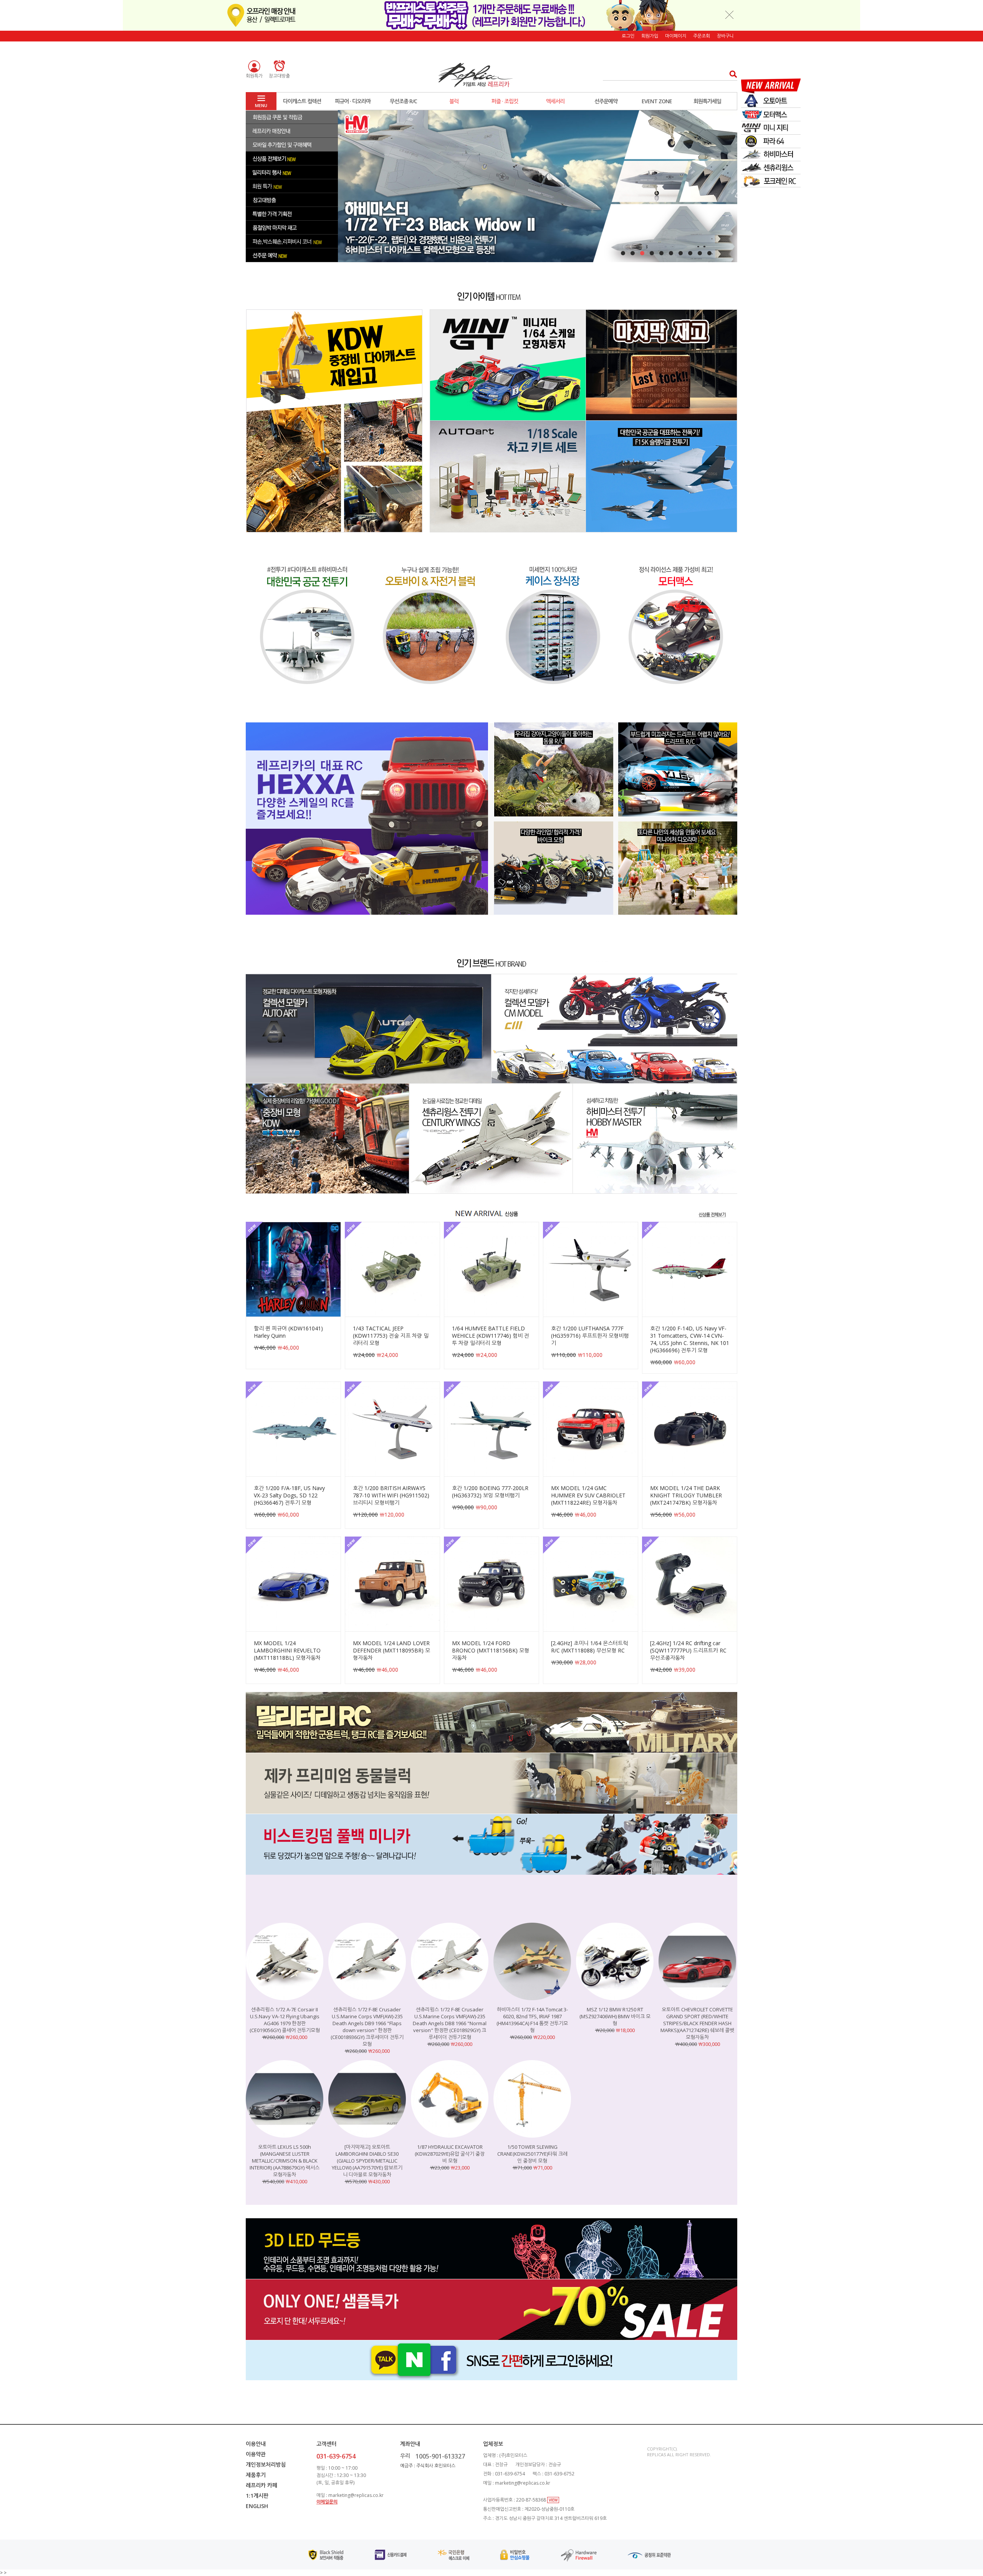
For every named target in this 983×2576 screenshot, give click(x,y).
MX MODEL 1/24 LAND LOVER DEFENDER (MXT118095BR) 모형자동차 (391, 1650)
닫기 (730, 15)
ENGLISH (257, 2506)
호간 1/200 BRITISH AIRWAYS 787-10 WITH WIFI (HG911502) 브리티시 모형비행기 (391, 1495)
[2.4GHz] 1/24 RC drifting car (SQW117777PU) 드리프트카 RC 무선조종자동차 (688, 1650)
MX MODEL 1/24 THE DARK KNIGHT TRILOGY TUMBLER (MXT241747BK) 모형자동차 (686, 1495)
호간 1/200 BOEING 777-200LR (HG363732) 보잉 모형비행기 (490, 1492)
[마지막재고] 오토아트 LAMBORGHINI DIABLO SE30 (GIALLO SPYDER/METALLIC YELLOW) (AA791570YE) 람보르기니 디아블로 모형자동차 (367, 2161)
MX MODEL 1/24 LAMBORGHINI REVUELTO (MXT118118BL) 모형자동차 (287, 1650)
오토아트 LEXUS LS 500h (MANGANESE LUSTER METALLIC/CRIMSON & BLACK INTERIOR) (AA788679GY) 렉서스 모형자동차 (285, 2161)
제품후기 (256, 2475)
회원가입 (650, 36)
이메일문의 (327, 2502)
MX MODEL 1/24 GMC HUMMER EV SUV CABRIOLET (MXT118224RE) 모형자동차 (588, 1495)
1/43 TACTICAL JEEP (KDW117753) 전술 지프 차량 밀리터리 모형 (391, 1336)
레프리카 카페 (261, 2485)
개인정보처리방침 (266, 2464)
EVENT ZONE (657, 101)
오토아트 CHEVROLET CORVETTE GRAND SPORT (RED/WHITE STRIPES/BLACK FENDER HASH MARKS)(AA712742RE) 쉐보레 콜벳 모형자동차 (697, 2023)
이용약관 (256, 2454)
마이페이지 (676, 36)
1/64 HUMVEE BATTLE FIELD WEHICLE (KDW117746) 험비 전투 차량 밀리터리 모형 (491, 1336)
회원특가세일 (707, 101)
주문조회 (702, 36)
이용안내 (256, 2444)
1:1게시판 (257, 2496)
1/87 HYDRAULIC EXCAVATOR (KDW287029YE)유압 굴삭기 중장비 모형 (450, 2154)
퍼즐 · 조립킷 (505, 101)
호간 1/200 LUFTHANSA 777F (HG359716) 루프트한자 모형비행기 (590, 1336)
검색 (731, 74)
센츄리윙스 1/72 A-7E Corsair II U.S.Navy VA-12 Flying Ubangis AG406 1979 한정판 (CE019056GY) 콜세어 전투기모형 (285, 2020)
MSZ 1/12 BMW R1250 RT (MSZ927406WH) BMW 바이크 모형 (615, 2016)
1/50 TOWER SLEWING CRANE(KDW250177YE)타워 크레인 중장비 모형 (532, 2154)
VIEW (553, 2500)
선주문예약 (606, 101)
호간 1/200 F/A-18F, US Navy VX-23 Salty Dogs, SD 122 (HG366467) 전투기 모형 (289, 1495)
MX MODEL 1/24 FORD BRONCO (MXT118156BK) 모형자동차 (491, 1650)
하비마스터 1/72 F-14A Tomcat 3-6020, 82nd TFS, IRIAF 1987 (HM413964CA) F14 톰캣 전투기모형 (532, 2020)
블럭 (454, 101)
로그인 (628, 36)
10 (709, 253)
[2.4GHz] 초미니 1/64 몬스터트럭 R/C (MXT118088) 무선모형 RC (589, 1647)
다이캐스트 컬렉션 (302, 101)
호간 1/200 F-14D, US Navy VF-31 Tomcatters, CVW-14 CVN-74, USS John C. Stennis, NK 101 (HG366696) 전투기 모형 (690, 1339)
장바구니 (725, 36)
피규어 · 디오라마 (353, 101)
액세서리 (555, 101)
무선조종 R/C (403, 101)
